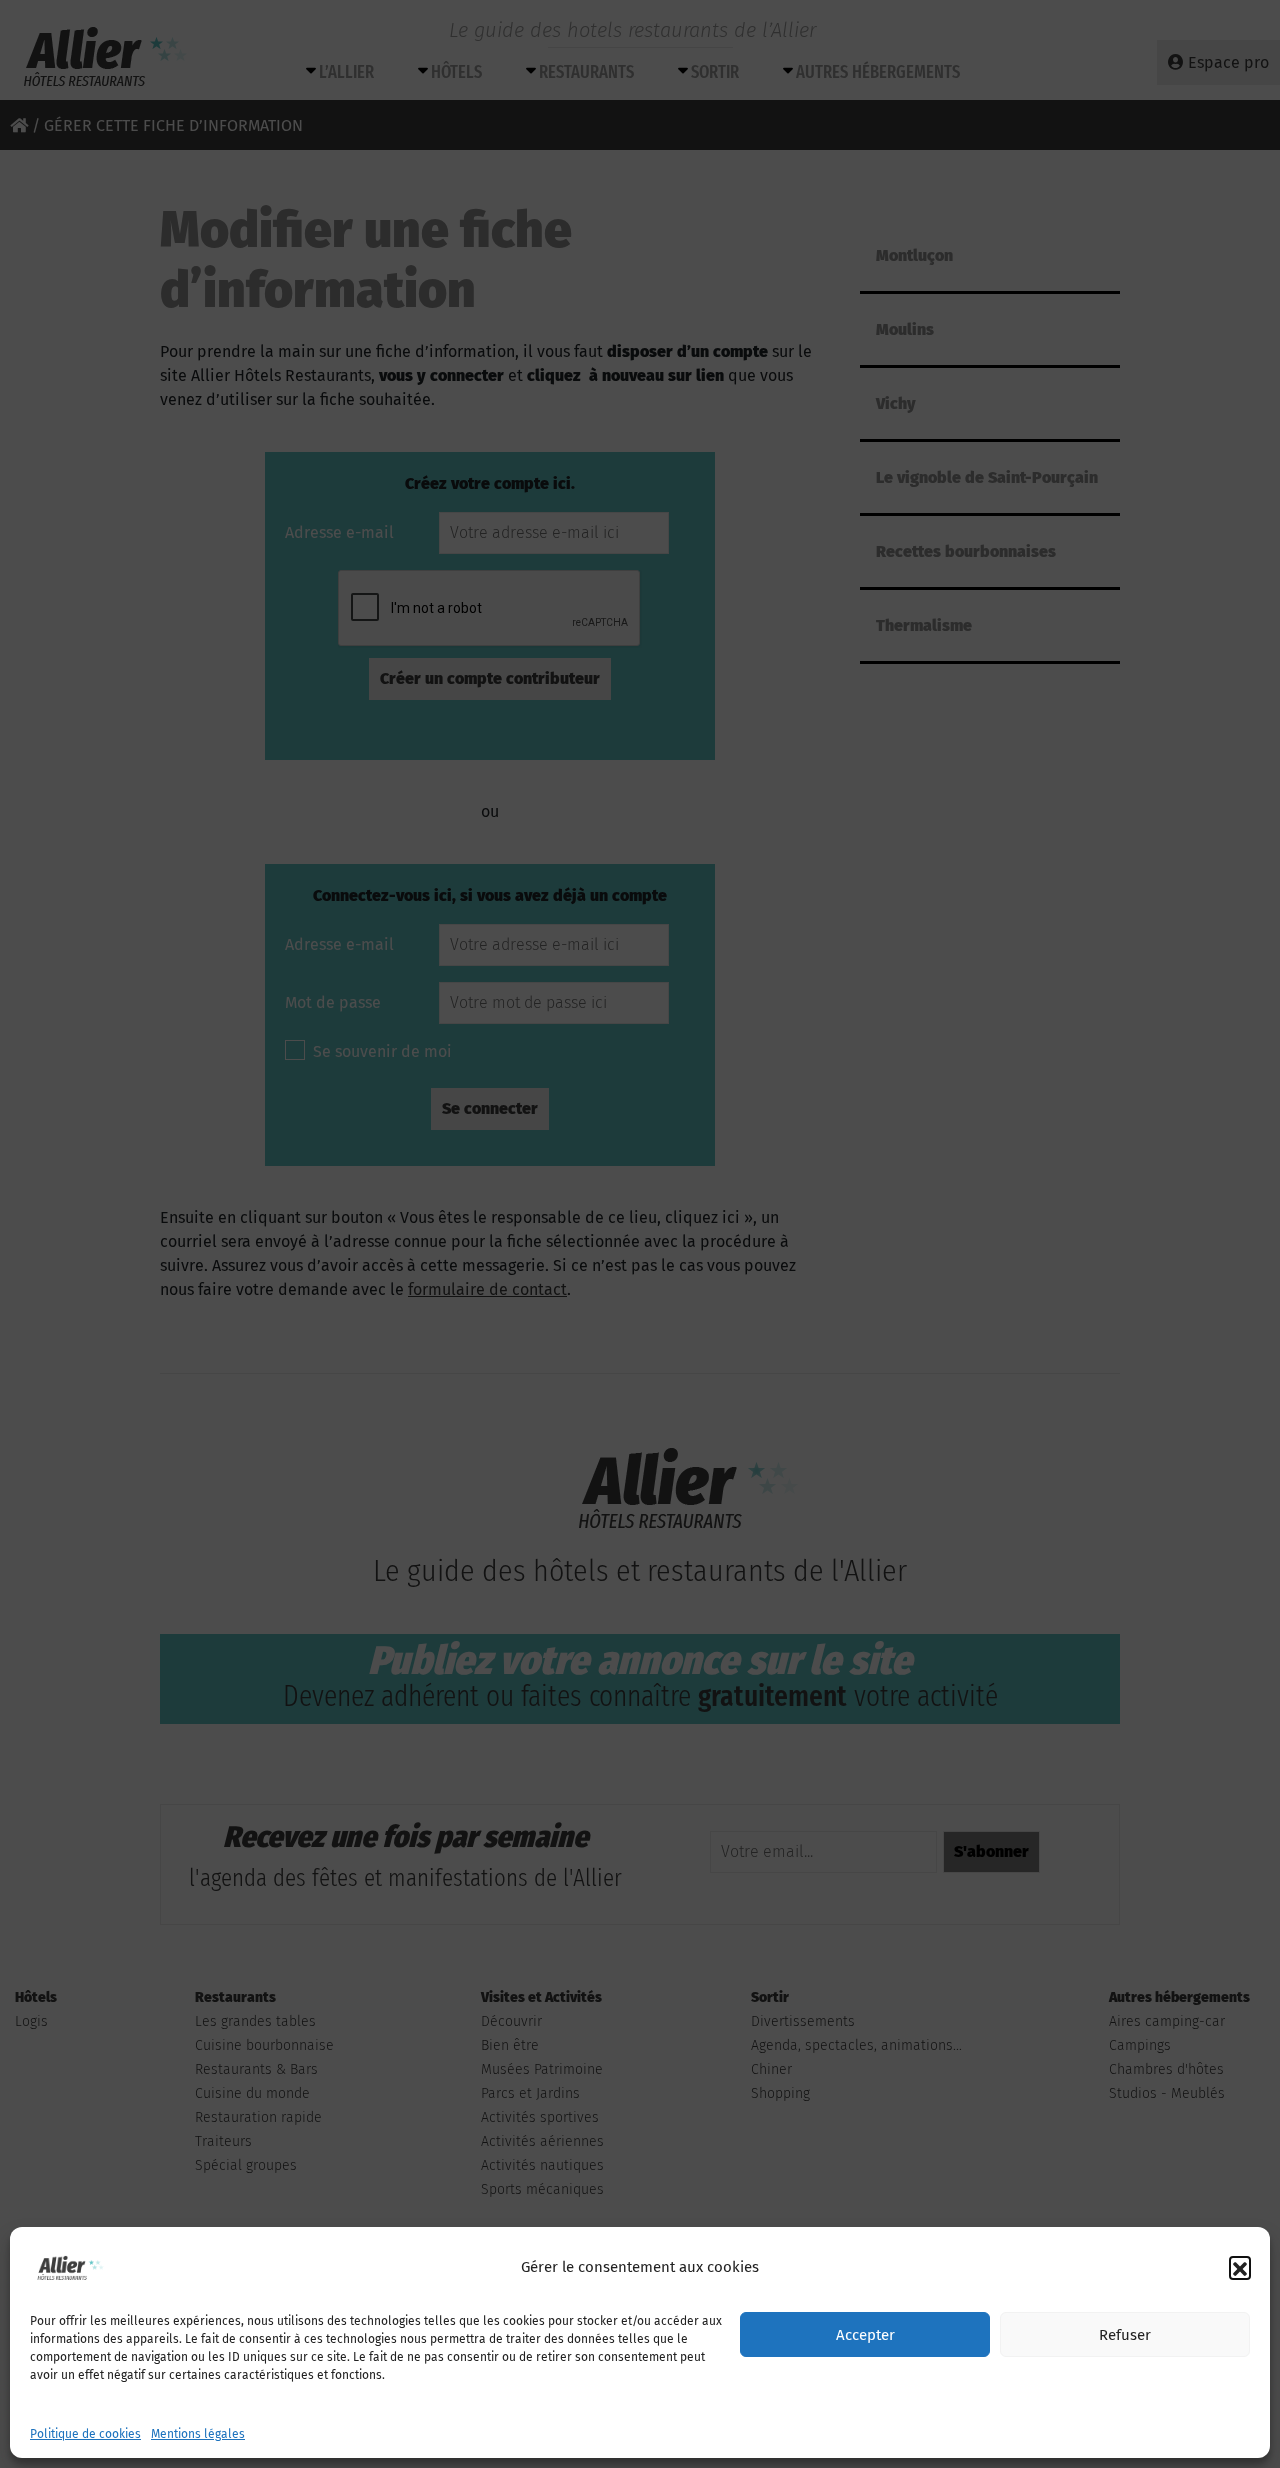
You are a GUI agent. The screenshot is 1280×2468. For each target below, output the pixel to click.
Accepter (865, 2335)
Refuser (1125, 2335)
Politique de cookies (85, 2434)
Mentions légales (198, 2434)
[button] (1240, 2267)
